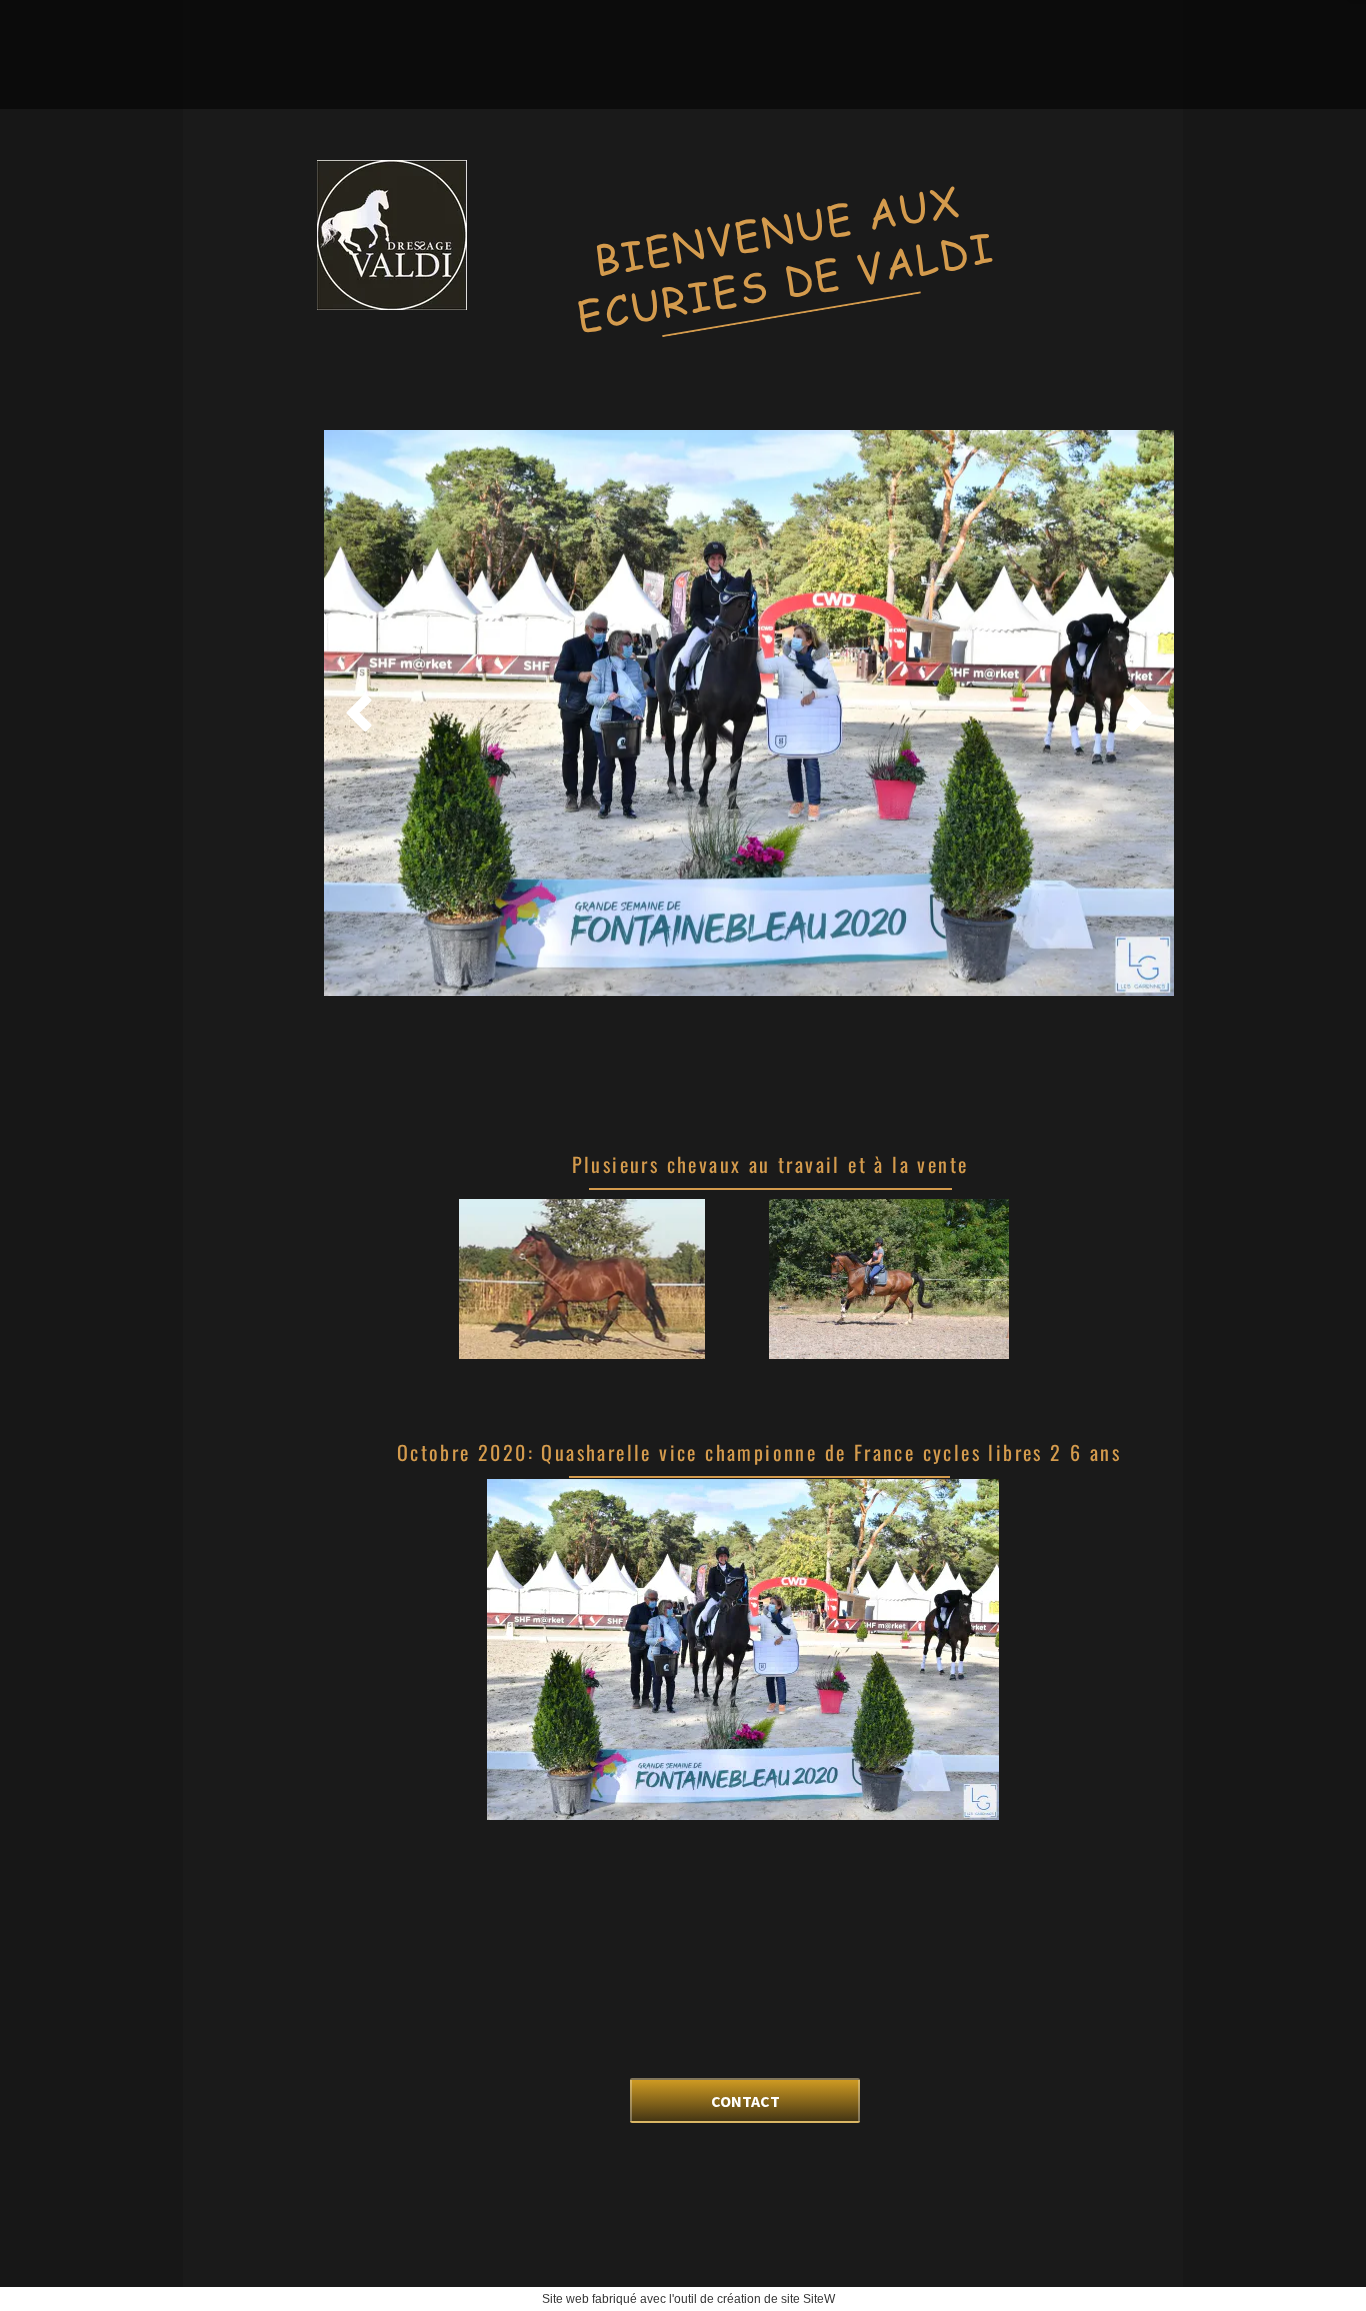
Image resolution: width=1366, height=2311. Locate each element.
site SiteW (808, 2299)
